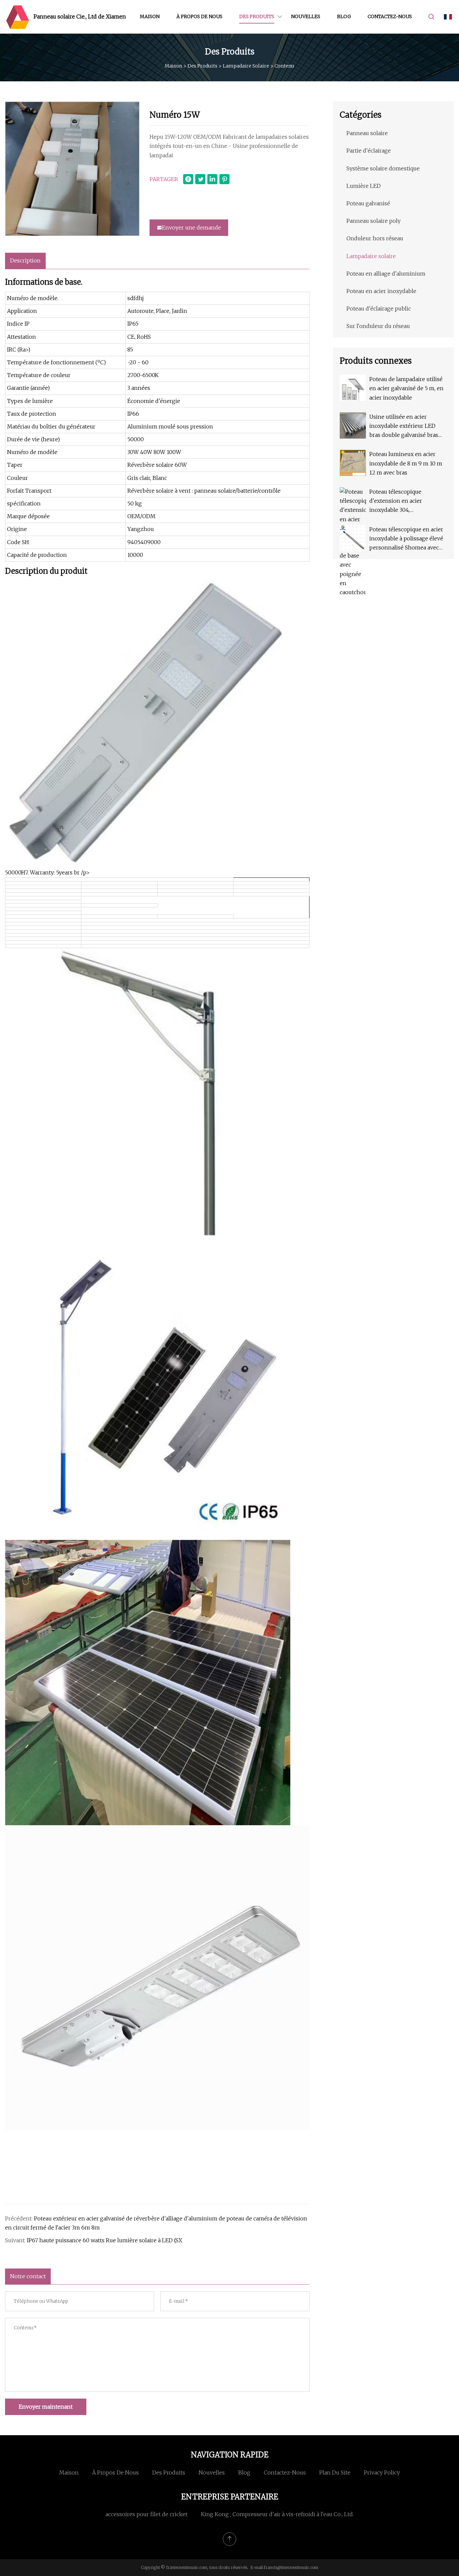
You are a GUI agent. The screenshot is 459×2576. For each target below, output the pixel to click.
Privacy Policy (382, 2472)
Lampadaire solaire (246, 66)
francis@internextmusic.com (291, 2567)
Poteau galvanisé (368, 203)
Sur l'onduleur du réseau (378, 326)
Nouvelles (306, 16)
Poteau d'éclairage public (379, 309)
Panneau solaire (367, 133)
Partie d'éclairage (369, 151)
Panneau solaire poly (373, 221)
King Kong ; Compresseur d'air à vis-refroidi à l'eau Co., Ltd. (277, 2514)
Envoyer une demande (192, 228)
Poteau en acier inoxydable (381, 291)
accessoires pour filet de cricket (147, 2514)
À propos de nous (199, 16)
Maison (150, 16)
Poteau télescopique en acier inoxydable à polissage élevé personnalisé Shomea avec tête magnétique (406, 539)
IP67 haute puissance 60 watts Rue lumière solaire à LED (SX (105, 2240)
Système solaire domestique (383, 168)
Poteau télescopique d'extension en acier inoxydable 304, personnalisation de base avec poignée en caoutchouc (406, 502)
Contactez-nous (390, 16)
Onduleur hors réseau (375, 238)
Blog (344, 16)
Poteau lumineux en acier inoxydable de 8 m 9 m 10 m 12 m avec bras (406, 463)
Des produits (257, 16)
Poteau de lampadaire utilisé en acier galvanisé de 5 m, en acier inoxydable (406, 388)
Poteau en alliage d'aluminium (386, 274)
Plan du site (335, 2472)
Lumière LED (364, 186)
